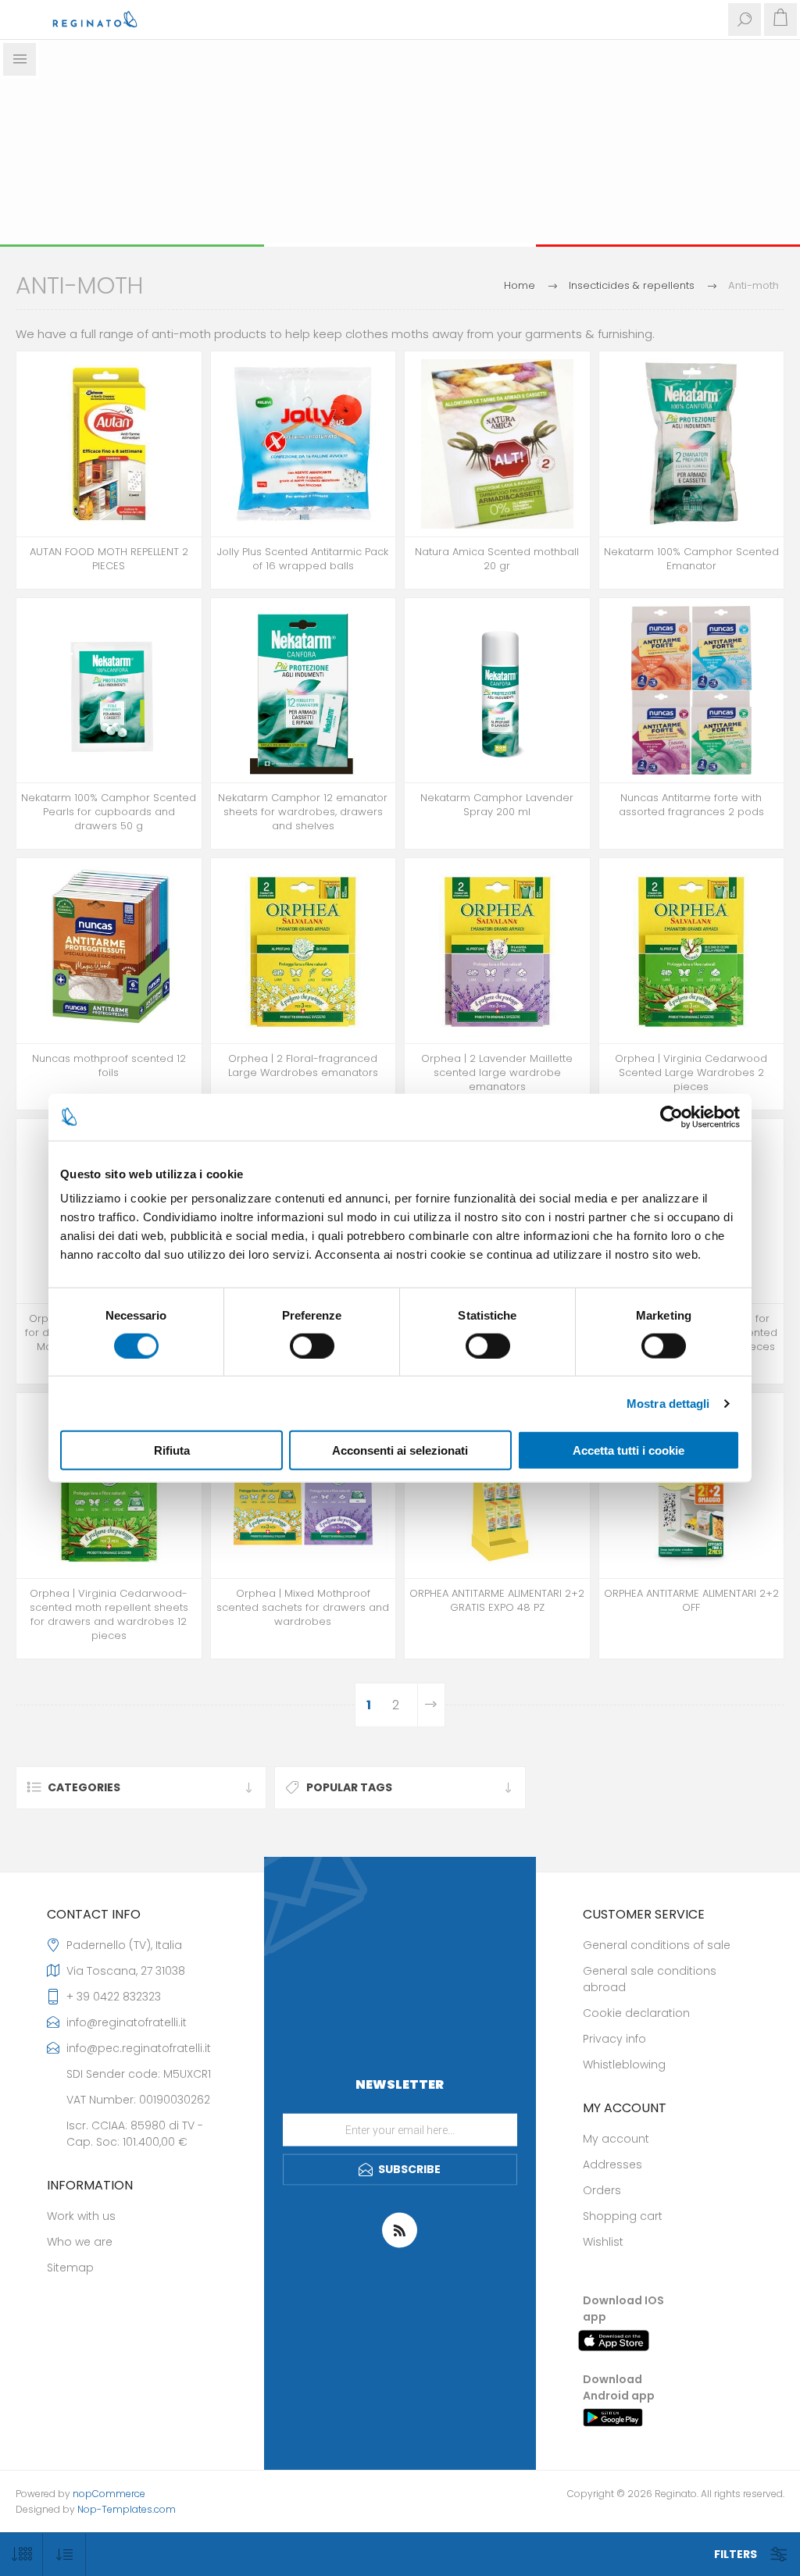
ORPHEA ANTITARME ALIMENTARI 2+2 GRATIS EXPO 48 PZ (497, 1601)
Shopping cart (623, 2216)
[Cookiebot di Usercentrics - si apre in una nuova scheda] (671, 1117)
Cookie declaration (636, 2013)
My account (616, 2139)
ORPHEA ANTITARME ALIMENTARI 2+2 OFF (691, 1601)
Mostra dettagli (668, 1403)
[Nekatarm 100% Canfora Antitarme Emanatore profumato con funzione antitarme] (692, 444)
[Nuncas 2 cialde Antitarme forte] (692, 691)
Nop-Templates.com (127, 2509)
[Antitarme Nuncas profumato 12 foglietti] (109, 951)
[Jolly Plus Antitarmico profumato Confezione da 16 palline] (304, 444)
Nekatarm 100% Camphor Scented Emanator (691, 559)
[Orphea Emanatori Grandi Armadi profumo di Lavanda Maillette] (497, 951)
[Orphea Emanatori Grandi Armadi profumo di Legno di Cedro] (692, 951)
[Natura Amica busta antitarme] (497, 444)
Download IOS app (623, 2309)
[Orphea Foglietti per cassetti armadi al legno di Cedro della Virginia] (109, 1486)
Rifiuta (172, 1450)
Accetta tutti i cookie (629, 1450)
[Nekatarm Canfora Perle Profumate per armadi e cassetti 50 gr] (109, 691)
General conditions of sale (657, 1945)
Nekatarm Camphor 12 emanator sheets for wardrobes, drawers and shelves (303, 812)
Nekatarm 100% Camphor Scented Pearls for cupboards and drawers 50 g (109, 812)
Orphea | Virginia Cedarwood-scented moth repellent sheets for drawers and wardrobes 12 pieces (109, 1615)
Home (520, 285)
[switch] (312, 1345)
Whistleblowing (624, 2065)
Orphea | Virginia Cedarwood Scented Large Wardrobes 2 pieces (691, 1073)
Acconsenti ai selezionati (400, 1450)
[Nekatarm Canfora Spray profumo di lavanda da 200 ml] (497, 691)
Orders (602, 2190)
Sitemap (70, 2268)
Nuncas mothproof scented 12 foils (109, 1066)
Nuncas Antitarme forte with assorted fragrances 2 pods (691, 805)
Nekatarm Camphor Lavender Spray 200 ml (497, 805)
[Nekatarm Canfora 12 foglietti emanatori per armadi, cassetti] (304, 691)
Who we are (80, 2242)
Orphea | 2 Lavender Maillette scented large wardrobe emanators (497, 1073)
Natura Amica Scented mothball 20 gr (497, 559)
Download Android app (619, 2387)
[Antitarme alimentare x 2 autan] (109, 444)
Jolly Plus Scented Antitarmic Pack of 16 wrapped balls (303, 559)
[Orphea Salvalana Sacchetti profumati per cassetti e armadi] (304, 1486)
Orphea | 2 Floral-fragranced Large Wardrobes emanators (303, 1066)
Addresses (612, 2164)
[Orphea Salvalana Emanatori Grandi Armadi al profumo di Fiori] (304, 951)
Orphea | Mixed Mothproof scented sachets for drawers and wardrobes (303, 1608)
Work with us (81, 2216)
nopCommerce (109, 2494)
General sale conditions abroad (650, 1979)
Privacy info (614, 2039)
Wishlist (603, 2242)
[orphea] (497, 1486)
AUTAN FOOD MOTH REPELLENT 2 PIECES (109, 559)
